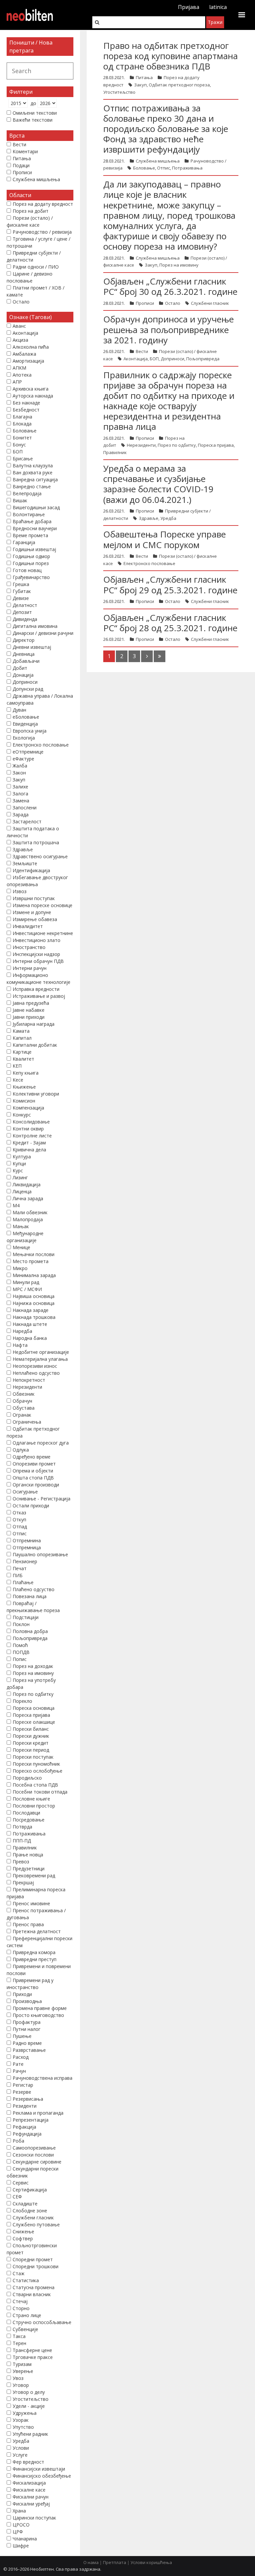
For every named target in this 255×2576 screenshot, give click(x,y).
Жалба (20, 766)
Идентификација (31, 870)
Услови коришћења (151, 2562)
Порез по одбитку (177, 445)
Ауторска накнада (33, 396)
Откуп (19, 1520)
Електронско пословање (149, 563)
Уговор (21, 2385)
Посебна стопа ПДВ (35, 1785)
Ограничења (27, 1422)
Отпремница (27, 1547)
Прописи (145, 303)
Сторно (21, 2308)
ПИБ (18, 1575)
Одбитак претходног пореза (179, 85)
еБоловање (26, 717)
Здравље (149, 518)
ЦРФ (18, 2532)
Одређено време (32, 1457)
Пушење (22, 2036)
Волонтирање (29, 514)
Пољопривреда (203, 359)
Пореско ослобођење (38, 1771)
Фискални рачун (31, 2497)
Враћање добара (32, 521)
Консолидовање (31, 1122)
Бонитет (22, 438)
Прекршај (23, 1882)
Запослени (25, 808)
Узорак (21, 2420)
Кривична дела (29, 1150)
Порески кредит (31, 1743)
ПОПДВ (21, 1652)
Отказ (19, 1513)
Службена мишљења (158, 161)
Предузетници (29, 1869)
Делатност (25, 605)
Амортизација (28, 361)
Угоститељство (119, 92)
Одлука (21, 1450)
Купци (19, 1164)
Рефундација (27, 2134)
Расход (21, 2057)
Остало (173, 303)
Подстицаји (26, 1617)
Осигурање (25, 1492)
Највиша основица (34, 1296)
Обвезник (24, 1394)
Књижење (24, 1087)
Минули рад (26, 1282)
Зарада (21, 815)
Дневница (24, 654)
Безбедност (26, 410)
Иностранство (29, 947)
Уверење (23, 2371)
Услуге (20, 2455)
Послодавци (26, 1813)
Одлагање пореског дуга (41, 1443)
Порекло (22, 1701)
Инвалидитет (28, 926)
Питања (144, 77)
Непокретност (29, 1380)
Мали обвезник (30, 1212)
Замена (21, 801)
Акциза (20, 340)
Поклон (21, 1624)
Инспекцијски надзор (36, 954)
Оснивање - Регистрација (42, 1499)
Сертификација (30, 2190)
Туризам (22, 2364)
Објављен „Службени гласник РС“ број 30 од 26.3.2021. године (170, 286)
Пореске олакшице (34, 1722)
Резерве (22, 2092)
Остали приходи (31, 1506)
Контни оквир (28, 1129)
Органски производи (36, 1485)
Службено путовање (36, 2225)
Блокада (22, 424)
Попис (20, 1659)
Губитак (22, 591)
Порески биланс (31, 1729)
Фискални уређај (31, 2504)
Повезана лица (30, 1596)
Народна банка (30, 1338)
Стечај (20, 2301)
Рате (18, 2064)
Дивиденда (25, 619)
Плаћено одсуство (34, 1589)
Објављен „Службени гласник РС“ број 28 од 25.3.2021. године (170, 623)
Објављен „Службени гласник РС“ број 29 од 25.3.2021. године (170, 585)
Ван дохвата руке (33, 472)
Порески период (31, 1750)
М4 (16, 1205)
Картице (22, 1052)
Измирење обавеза (35, 919)
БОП (154, 359)
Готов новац (27, 570)
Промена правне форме (40, 2008)
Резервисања (28, 2099)
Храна (19, 2511)
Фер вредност (28, 2462)
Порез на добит (31, 211)
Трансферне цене (32, 2350)
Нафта (20, 1345)
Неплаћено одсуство (36, 1373)
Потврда (22, 1827)
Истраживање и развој (39, 996)
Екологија (24, 738)
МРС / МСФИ (27, 1289)
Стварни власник (32, 2294)
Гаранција (24, 542)
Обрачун (22, 1401)
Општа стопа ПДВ (33, 1478)
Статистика (26, 2280)
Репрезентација (31, 2120)
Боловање (144, 168)
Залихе (20, 787)
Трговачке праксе (33, 2357)
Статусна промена (34, 2287)
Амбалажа (24, 354)
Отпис (164, 168)
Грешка (21, 584)
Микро (20, 1268)
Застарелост (27, 821)
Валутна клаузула (33, 466)
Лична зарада (28, 1198)
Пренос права (28, 1924)
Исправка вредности (36, 989)
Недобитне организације (41, 1352)
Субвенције (25, 2329)
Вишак (20, 500)
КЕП (17, 1066)
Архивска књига (31, 389)
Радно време (27, 2043)
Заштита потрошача (36, 842)
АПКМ (19, 368)
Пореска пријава (216, 445)
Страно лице (27, 2315)
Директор (24, 640)
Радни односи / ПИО (36, 267)
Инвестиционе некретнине (43, 933)
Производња (27, 2001)
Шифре (21, 2546)
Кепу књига (26, 1073)
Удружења (25, 2413)
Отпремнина (27, 1540)
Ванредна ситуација (35, 479)
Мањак (21, 1226)
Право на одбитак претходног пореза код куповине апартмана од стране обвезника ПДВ (170, 56)
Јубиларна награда (34, 1024)
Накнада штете (30, 1324)
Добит (20, 668)
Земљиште (25, 863)
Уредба (168, 518)
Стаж (19, 2273)
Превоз (21, 1862)
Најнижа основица (34, 1303)
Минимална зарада (34, 1275)
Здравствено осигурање (40, 856)
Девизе (21, 598)
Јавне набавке (29, 1010)
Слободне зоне (30, 2211)
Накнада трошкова (34, 1317)
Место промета (31, 1261)
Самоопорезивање (34, 2148)
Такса (19, 2336)
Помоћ (20, 1645)
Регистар (23, 2085)
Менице (21, 1247)
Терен (19, 2343)
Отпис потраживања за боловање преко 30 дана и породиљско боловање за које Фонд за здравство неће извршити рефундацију (166, 129)
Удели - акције (29, 2406)
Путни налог (27, 2029)
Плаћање (23, 1582)
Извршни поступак (34, 898)
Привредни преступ (35, 1959)
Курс (18, 1171)
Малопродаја (28, 1219)
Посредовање (29, 1820)
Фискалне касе (29, 2490)
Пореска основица (34, 1708)
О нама (91, 2562)
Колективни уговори (36, 1094)
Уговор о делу (29, 2392)
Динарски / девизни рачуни (43, 633)
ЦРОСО (21, 2525)
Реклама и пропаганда (38, 2113)
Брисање (23, 459)
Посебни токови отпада (40, 1792)
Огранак (22, 1415)
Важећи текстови (33, 120)
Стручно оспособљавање (42, 2322)
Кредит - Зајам (29, 1143)
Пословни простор (34, 1806)
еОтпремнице (28, 752)
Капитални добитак (35, 1045)
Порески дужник (31, 1736)
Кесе (18, 1080)
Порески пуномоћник (36, 1764)
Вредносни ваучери (35, 528)
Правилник (115, 452)
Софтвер (23, 2238)
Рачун (19, 2071)
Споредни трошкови (36, 2266)
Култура (22, 1157)
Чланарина (25, 2539)
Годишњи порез (31, 563)
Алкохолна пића (31, 347)
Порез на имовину (179, 265)
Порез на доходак (33, 1666)
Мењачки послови (34, 1254)
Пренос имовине (31, 1903)
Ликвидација (27, 1184)
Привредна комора (34, 1952)
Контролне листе (32, 1136)
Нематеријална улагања (40, 1359)
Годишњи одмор (31, 556)
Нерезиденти (141, 445)
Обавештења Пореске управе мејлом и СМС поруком (165, 539)
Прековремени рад (34, 1875)
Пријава (189, 7)
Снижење (23, 2231)
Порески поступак (33, 1757)
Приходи (22, 1994)
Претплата (115, 2562)
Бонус (19, 445)
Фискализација (29, 2483)
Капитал (22, 1038)
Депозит (22, 612)
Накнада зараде (31, 1310)
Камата (21, 1031)
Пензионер (25, 1561)
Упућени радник (30, 2434)
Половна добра (30, 1631)
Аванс (19, 326)
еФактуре (23, 759)
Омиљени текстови (35, 113)
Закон (19, 773)
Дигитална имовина (35, 626)
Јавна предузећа (31, 1003)
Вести (142, 351)
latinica (218, 7)
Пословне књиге (31, 1799)
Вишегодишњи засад (36, 507)
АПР (17, 382)
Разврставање (29, 2050)
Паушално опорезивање (40, 1554)
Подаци (21, 165)
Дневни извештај (32, 647)
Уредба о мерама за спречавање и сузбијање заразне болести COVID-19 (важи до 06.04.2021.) (158, 484)
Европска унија (30, 731)
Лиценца (22, 1191)
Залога (20, 794)
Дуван (19, 710)
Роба (18, 2141)
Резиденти (25, 2106)
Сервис (21, 2183)
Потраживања (187, 168)
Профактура (27, 2022)
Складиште (25, 2204)
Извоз (20, 891)
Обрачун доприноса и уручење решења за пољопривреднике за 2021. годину (169, 329)
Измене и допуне (32, 912)
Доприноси (172, 359)
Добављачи (26, 661)
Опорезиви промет (34, 1464)
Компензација (28, 1108)
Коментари (25, 151)
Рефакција (24, 2127)
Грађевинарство (31, 577)
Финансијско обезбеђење (42, 2476)
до (33, 103)
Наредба (22, 1331)
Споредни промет (33, 2259)
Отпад (20, 1526)
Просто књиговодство (38, 2015)
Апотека (22, 375)
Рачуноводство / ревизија (42, 232)
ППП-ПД (22, 1841)
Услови (21, 2448)
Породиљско (27, 1778)
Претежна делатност (37, 1931)
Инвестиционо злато (37, 940)
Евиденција (25, 724)
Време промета (30, 535)
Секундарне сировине (37, 2162)
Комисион (24, 1101)
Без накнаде (26, 403)
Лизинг (20, 1177)
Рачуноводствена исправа (42, 2078)
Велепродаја (27, 493)
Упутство (23, 2427)
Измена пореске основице (42, 905)
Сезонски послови (33, 2155)
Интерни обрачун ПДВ (38, 961)
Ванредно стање (32, 486)
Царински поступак (34, 2518)
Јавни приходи (29, 1017)
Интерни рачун (30, 968)
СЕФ (17, 2197)
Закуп (140, 85)
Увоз (18, 2378)
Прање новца (28, 1855)
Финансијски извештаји (39, 2469)
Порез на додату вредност (43, 204)
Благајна (22, 417)
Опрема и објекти (33, 1471)
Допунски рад (28, 689)
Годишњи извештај (34, 549)
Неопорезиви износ (35, 1366)
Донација (23, 675)
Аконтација (136, 359)
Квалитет (23, 1059)
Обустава (24, 1408)
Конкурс (22, 1115)
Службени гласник (210, 303)
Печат (20, 1568)
